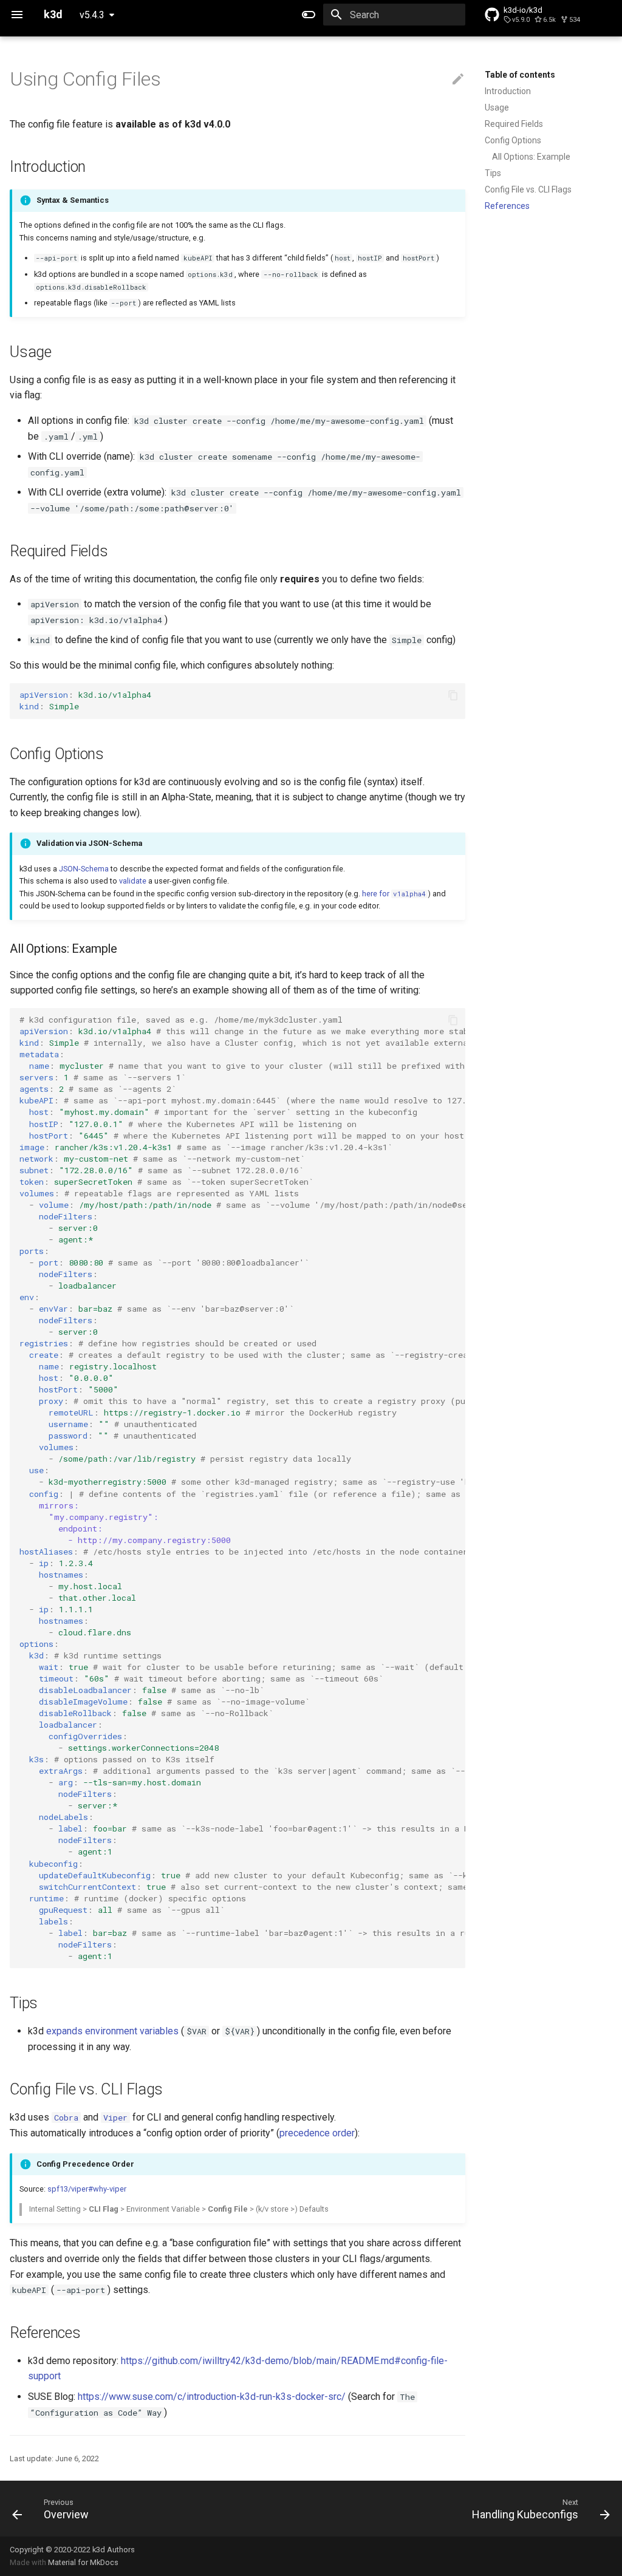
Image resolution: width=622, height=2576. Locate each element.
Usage (497, 107)
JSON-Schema (84, 869)
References (507, 206)
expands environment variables (112, 2031)
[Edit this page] (458, 80)
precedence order (317, 2133)
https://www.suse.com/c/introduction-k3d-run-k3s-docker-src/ (212, 2397)
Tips (493, 173)
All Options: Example (531, 157)
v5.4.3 (92, 15)
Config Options (513, 140)
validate (133, 881)
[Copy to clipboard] (453, 695)
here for (394, 894)
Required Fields (514, 124)
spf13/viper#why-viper (87, 2189)
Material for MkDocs (83, 2562)
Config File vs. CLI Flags (528, 189)
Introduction (508, 91)
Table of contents (520, 75)
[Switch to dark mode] (309, 15)
